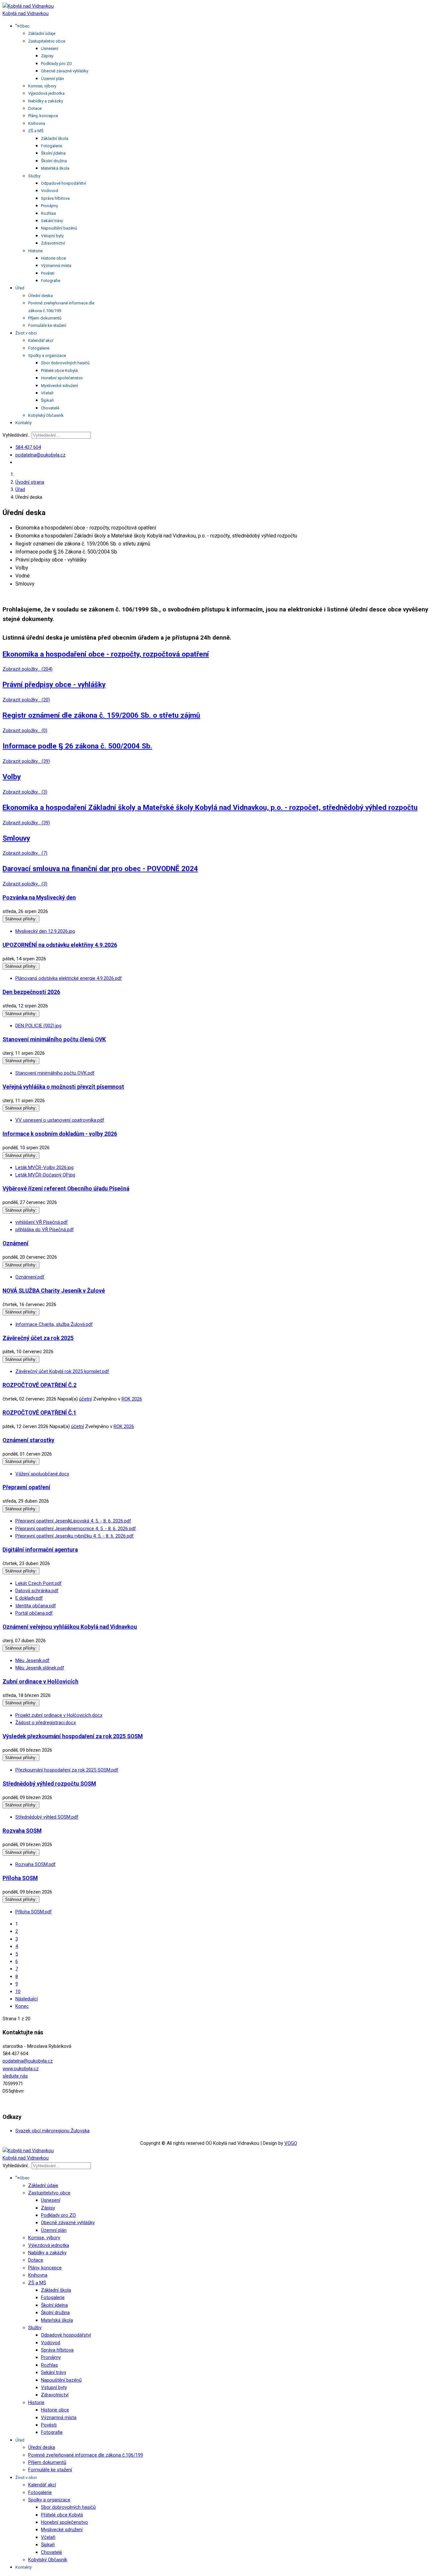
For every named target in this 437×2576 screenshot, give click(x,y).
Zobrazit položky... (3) (25, 792)
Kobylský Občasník (46, 415)
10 (18, 1991)
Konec (22, 2006)
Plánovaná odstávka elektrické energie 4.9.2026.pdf (69, 978)
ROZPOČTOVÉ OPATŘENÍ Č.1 (40, 1413)
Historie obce (53, 258)
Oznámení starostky (28, 1440)
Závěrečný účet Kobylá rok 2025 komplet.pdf (62, 1371)
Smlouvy (16, 838)
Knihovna (37, 123)
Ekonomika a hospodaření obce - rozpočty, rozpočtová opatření (106, 654)
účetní (85, 1399)
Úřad (20, 288)
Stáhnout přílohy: (21, 919)
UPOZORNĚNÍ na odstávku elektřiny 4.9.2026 (60, 945)
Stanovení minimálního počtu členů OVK (54, 1039)
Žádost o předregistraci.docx (46, 1723)
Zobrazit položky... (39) (26, 761)
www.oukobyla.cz (21, 2069)
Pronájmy (49, 206)
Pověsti (48, 273)
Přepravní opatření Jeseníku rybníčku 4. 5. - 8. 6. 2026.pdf (75, 1536)
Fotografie (51, 281)
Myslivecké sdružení (60, 386)
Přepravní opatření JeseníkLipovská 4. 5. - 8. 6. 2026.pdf (73, 1521)
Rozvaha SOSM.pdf (36, 1864)
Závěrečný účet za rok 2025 (38, 1338)
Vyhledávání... (16, 435)
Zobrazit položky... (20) (26, 700)
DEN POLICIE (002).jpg (38, 1026)
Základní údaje (42, 33)
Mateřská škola (55, 168)
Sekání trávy (52, 221)
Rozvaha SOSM (22, 1831)
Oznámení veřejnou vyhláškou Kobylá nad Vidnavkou (70, 1627)
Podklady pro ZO (56, 64)
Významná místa (56, 266)
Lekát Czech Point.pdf (39, 1583)
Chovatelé (50, 408)
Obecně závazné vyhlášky (65, 71)
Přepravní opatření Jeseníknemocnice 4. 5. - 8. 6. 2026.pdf (76, 1529)
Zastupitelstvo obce (47, 41)
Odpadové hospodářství (64, 183)
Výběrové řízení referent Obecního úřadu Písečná (66, 1189)
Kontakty (24, 423)
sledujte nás (15, 2076)
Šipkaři (47, 400)
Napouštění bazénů (59, 228)
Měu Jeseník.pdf (32, 1660)
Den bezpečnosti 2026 (31, 992)
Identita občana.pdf (36, 1606)
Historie (35, 251)
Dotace (35, 108)
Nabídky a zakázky (46, 101)
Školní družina (54, 161)
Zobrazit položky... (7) (25, 853)
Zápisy (47, 56)
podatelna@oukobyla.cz (40, 455)
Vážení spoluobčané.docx (42, 1474)
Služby (34, 176)
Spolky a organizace (47, 355)
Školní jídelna (53, 153)
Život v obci (26, 333)
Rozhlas (48, 213)
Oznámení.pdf (30, 1277)
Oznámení (16, 1243)
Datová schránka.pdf (37, 1591)
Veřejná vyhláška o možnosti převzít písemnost (63, 1087)
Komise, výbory (42, 86)
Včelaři (47, 393)
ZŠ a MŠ (36, 131)
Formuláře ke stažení (47, 325)
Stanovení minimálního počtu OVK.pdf (55, 1073)
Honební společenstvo (62, 378)
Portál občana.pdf (34, 1613)
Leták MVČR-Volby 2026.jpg (44, 1167)
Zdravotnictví (53, 243)
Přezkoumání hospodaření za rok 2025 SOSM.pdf (67, 1770)
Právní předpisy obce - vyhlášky (54, 684)
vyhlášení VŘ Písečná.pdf (42, 1222)
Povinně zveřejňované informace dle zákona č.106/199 (86, 2455)
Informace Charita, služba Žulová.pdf (54, 1324)
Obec (24, 26)
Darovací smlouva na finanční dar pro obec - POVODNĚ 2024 (100, 868)
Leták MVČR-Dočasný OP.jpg (45, 1175)
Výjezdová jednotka (46, 93)
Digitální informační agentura (40, 1550)
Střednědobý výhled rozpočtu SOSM (49, 1784)
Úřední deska (40, 296)
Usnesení (50, 48)
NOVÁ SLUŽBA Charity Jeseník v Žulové (54, 1291)
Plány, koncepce (43, 116)
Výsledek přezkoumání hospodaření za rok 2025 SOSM (73, 1736)
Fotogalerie (52, 146)
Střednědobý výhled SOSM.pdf (47, 1817)
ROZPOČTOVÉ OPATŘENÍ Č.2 (40, 1385)
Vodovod (50, 191)
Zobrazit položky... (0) (25, 731)
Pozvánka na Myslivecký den (39, 898)
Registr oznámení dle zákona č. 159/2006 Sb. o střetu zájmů (101, 715)
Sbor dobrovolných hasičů (65, 363)
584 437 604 (28, 447)
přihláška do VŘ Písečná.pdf (45, 1230)
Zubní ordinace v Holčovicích (40, 1682)
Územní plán (52, 79)
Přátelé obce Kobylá (59, 371)
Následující (27, 1999)
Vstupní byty (52, 236)
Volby (12, 777)
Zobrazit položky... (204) (28, 669)
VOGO (291, 2143)
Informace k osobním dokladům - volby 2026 (60, 1134)
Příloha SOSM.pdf (34, 1912)
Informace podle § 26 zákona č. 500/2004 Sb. (77, 746)
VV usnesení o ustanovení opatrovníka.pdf (60, 1120)
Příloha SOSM (20, 1878)
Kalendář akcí (41, 340)
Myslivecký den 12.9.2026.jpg (45, 931)
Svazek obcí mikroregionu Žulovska (52, 2131)
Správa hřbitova (55, 198)
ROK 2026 (132, 1399)
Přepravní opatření (26, 1487)
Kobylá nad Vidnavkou (26, 13)
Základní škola (55, 138)
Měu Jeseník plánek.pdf (40, 1668)
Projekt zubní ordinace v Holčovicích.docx (59, 1715)
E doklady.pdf (29, 1598)
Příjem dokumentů (45, 318)
